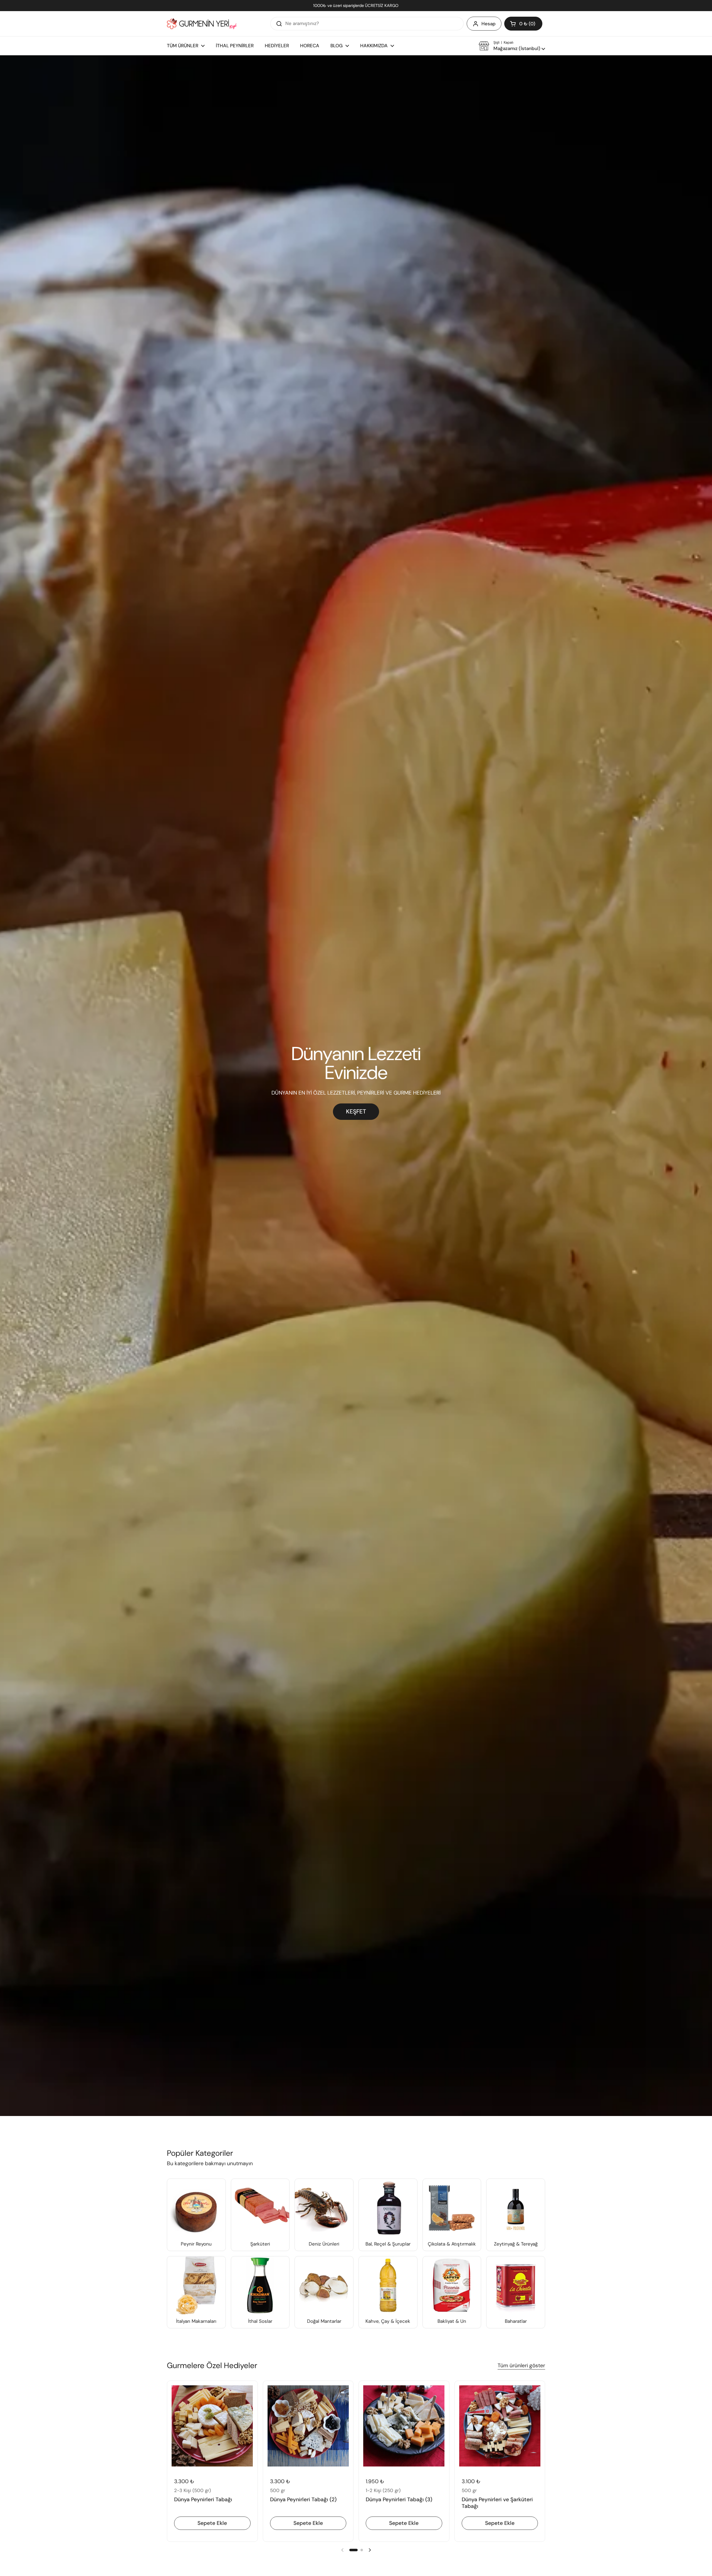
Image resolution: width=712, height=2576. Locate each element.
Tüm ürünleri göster (521, 2365)
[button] (523, 24)
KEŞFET (356, 1112)
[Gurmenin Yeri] (202, 24)
